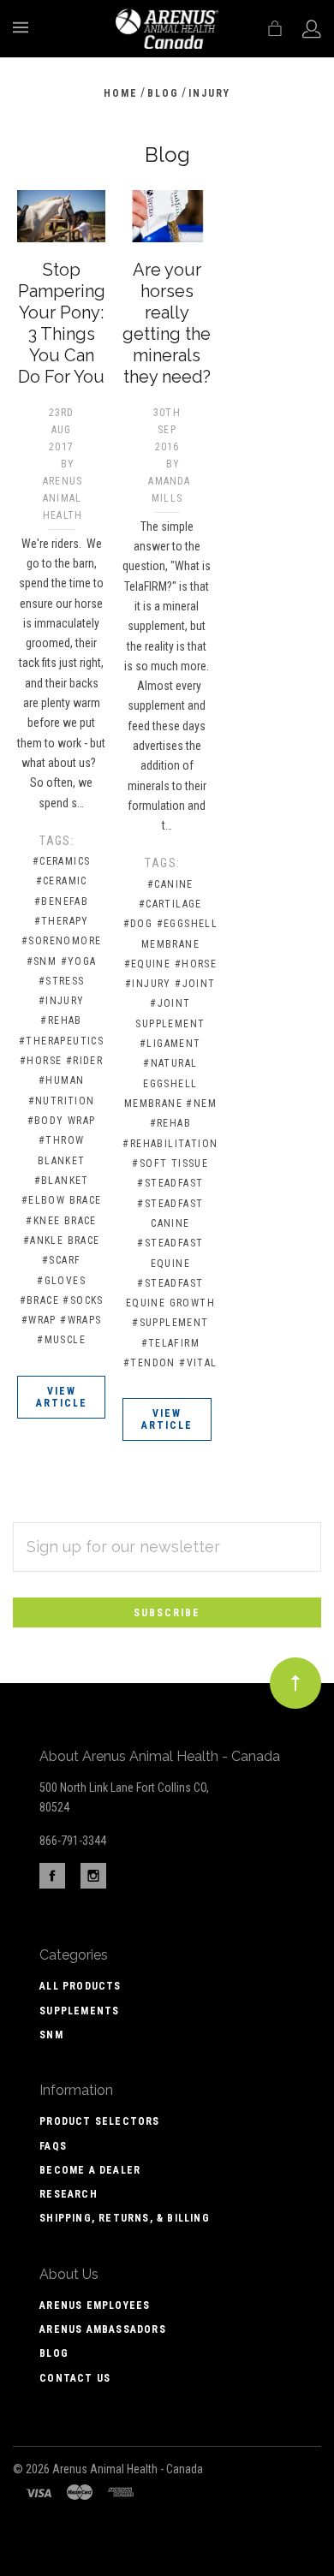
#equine (148, 964)
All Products (80, 1986)
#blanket (62, 1181)
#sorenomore (61, 941)
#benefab (61, 901)
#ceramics (62, 861)
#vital (198, 1363)
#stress (62, 981)
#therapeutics (61, 1041)
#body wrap (62, 1121)
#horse (41, 1061)
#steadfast (170, 1183)
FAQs (53, 2146)
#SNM (42, 961)
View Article (62, 1397)
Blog (54, 2353)
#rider (84, 1061)
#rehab (61, 1020)
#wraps (81, 1320)
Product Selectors (99, 2121)
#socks (83, 1300)
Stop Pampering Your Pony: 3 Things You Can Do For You (62, 323)
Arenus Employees (95, 2305)
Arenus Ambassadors (103, 2329)
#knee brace (61, 1221)
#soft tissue (170, 1163)
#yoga (79, 961)
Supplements (79, 2011)
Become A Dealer (90, 2170)
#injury (62, 1001)
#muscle (61, 1340)
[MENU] (24, 27)
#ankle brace (62, 1240)
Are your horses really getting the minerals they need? (167, 323)
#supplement (170, 1323)
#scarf (61, 1260)
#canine (170, 884)
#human (61, 1080)
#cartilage (170, 904)
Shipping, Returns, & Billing (125, 2218)
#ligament (170, 1044)
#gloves (61, 1281)
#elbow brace (62, 1200)
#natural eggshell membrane (161, 1083)
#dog (138, 924)
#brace (39, 1300)
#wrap (39, 1320)
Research (69, 2194)
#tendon (149, 1363)
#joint (195, 984)
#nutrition (62, 1101)
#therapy (62, 921)
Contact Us (75, 2378)
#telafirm (171, 1343)
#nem (201, 1104)
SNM (51, 2035)
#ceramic (62, 881)
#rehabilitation (170, 1144)
